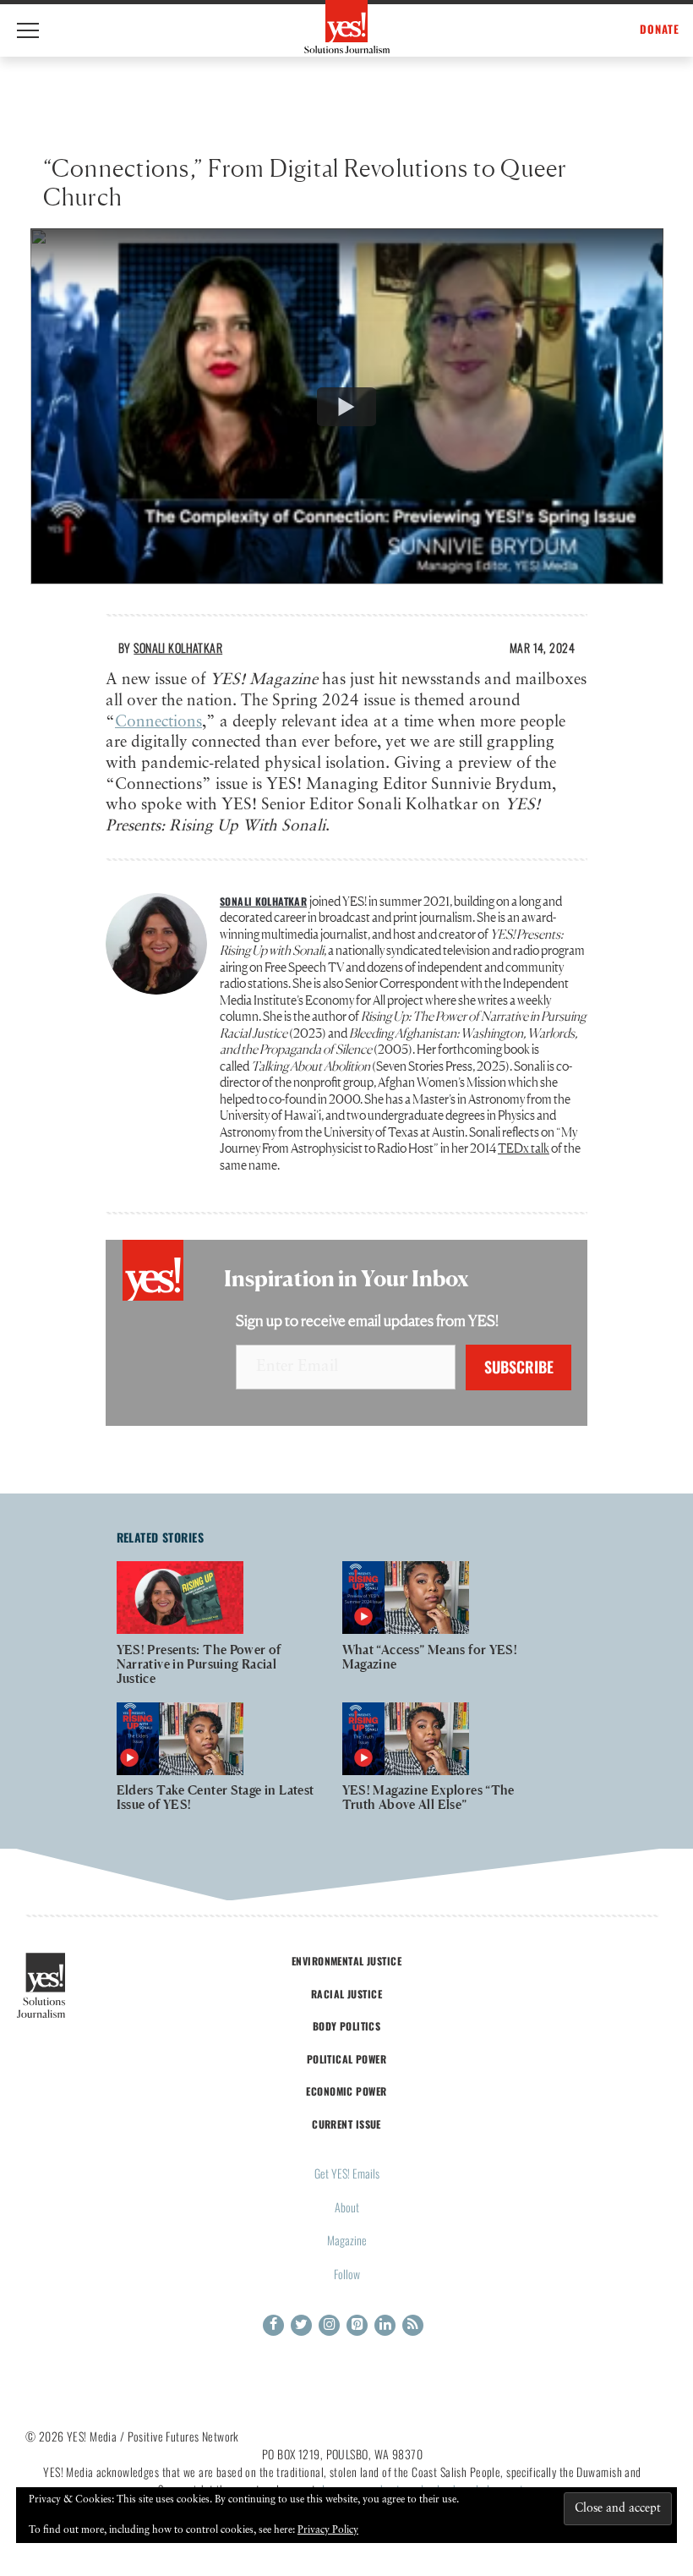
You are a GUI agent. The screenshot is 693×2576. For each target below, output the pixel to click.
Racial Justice (346, 1994)
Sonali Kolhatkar (178, 647)
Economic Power (346, 2091)
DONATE (660, 29)
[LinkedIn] (385, 2325)
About (347, 2207)
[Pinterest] (357, 2325)
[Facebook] (273, 2325)
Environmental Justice (346, 1961)
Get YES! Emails (347, 2173)
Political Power (346, 2059)
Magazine (347, 2240)
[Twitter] (301, 2325)
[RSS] (413, 2325)
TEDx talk (524, 1148)
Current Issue (346, 2124)
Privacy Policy (328, 2530)
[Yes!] (347, 27)
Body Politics (347, 2026)
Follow (347, 2274)
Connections (158, 722)
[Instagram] (329, 2325)
